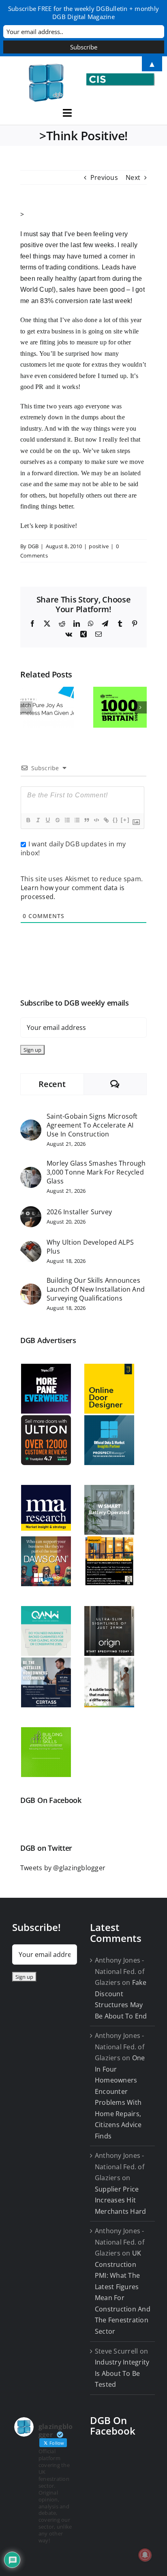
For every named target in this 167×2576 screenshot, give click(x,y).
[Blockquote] (86, 820)
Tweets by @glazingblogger (63, 1868)
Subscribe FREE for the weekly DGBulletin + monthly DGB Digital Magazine (83, 13)
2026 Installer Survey (79, 1212)
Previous (104, 177)
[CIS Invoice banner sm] (121, 77)
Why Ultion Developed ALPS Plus (90, 1247)
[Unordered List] (77, 820)
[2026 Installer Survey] (31, 1211)
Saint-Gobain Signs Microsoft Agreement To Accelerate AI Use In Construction (92, 1125)
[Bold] (28, 820)
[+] (125, 820)
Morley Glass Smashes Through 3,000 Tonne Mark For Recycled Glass (96, 1172)
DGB (33, 546)
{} (116, 820)
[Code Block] (96, 820)
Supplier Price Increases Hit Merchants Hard (120, 2200)
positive (99, 546)
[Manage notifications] (145, 2555)
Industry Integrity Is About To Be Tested (122, 2373)
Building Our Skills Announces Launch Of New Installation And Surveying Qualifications (96, 1289)
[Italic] (38, 820)
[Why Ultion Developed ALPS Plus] (31, 1246)
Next (133, 177)
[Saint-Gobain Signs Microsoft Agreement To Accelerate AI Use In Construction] (31, 1125)
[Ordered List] (67, 820)
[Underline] (47, 820)
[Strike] (57, 820)
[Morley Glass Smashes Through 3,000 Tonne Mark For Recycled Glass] (31, 1172)
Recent (52, 1084)
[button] (26, 707)
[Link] (106, 820)
